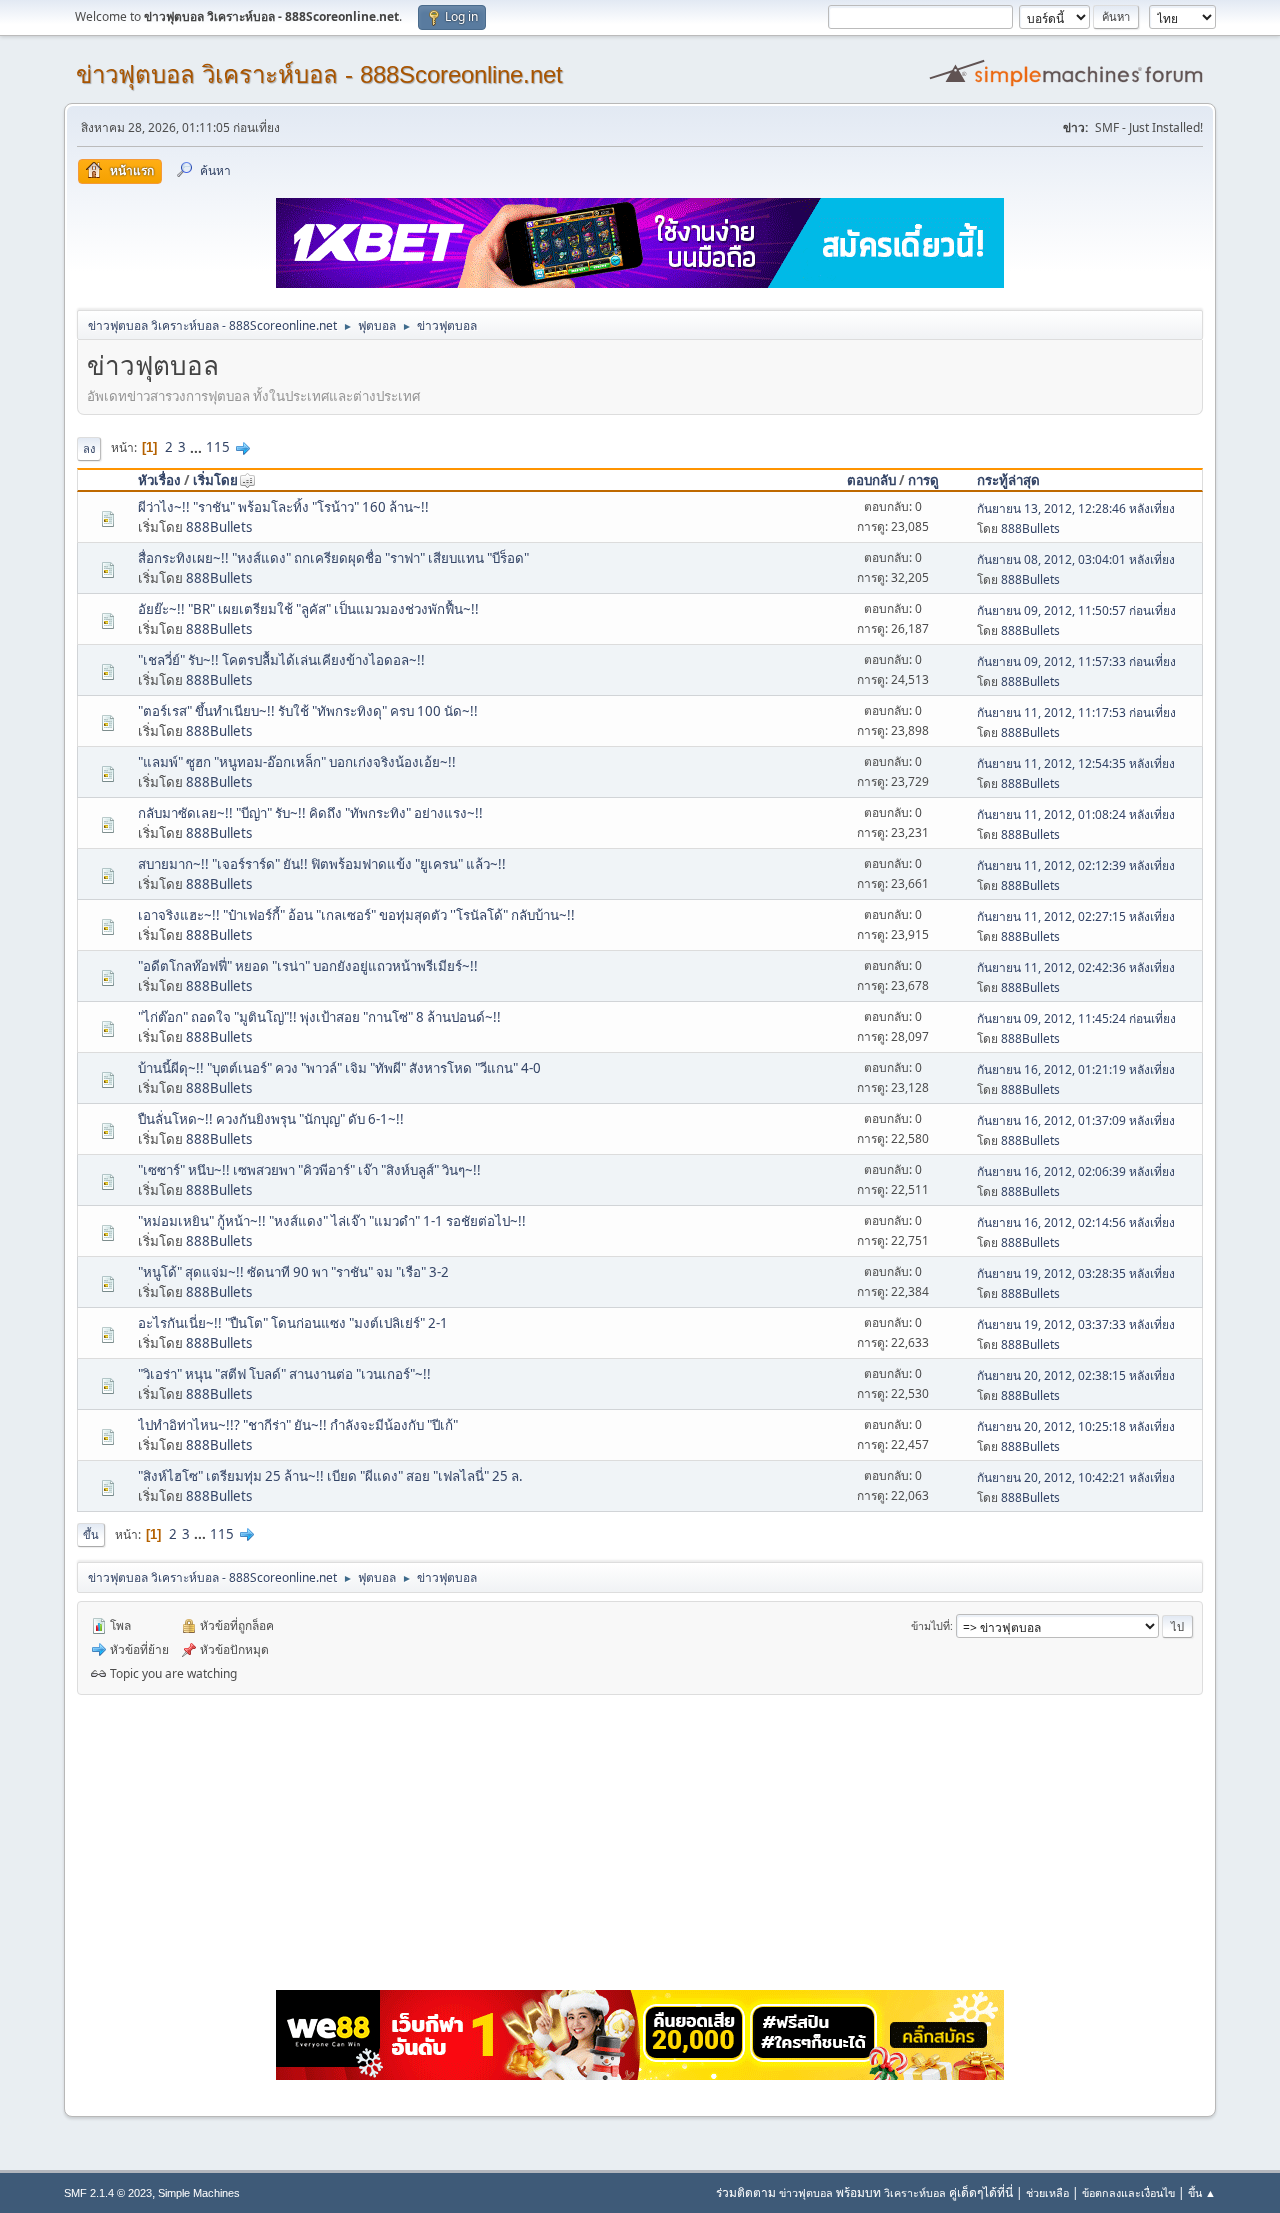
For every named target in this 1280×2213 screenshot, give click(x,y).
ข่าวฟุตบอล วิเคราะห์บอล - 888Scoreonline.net (319, 74)
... (197, 447)
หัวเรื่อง (159, 480)
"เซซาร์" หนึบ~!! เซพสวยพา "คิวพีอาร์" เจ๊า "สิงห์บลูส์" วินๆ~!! (309, 1170)
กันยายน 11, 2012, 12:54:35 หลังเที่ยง (1076, 763)
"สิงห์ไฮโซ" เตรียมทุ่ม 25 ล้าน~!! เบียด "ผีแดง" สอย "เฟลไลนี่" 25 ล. (330, 1476)
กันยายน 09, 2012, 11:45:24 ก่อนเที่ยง (1076, 1018)
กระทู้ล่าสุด (1008, 480)
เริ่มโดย (215, 480)
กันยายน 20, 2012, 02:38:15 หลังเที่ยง (1076, 1375)
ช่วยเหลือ (1047, 2192)
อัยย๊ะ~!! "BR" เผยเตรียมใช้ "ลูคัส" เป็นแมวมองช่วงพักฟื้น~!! (308, 609)
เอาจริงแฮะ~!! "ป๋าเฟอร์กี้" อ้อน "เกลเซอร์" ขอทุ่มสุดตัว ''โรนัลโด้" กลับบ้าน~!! (356, 915)
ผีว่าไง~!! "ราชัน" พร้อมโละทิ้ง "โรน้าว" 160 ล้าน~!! (283, 507)
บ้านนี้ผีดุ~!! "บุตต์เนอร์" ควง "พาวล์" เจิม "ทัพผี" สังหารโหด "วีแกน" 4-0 (339, 1068)
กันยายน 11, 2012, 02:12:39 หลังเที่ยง (1076, 865)
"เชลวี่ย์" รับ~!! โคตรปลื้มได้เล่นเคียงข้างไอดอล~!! (281, 660)
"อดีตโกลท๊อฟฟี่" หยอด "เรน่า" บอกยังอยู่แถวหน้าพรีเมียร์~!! (308, 966)
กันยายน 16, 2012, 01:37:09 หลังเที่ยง (1076, 1120)
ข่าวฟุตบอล (806, 2192)
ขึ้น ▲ (1202, 2192)
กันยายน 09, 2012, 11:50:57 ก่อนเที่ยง (1076, 610)
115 (218, 447)
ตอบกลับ (871, 480)
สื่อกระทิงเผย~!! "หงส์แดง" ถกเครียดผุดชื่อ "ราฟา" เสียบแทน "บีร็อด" (333, 558)
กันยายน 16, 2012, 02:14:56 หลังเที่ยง (1076, 1222)
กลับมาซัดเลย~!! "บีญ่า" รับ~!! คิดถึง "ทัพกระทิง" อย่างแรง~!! (310, 813)
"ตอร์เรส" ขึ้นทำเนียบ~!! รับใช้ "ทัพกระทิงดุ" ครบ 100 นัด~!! (308, 711)
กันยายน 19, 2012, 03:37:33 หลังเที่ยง (1076, 1324)
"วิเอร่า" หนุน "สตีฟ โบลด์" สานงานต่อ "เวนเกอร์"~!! (284, 1374)
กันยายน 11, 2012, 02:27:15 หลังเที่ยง (1076, 916)
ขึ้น (91, 1534)
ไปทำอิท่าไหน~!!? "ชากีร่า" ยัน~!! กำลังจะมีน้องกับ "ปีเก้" (298, 1425)
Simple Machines (199, 2193)
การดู (923, 480)
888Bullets (219, 527)
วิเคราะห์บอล (915, 2192)
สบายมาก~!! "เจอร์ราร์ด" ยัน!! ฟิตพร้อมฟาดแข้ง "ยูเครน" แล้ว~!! (322, 864)
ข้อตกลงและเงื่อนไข (1128, 2192)
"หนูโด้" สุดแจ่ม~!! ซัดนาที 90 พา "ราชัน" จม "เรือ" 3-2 (293, 1272)
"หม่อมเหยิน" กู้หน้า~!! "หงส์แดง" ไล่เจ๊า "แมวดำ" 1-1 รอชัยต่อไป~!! (332, 1221)
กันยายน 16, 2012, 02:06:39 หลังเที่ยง (1076, 1171)
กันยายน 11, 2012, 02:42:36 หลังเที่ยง (1076, 967)
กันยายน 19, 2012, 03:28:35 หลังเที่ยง (1076, 1273)
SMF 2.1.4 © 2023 (108, 2193)
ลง (89, 448)
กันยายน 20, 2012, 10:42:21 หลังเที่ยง (1076, 1477)
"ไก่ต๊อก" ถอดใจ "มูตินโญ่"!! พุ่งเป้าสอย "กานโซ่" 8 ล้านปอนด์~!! (319, 1017)
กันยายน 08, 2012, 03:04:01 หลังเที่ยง (1076, 559)
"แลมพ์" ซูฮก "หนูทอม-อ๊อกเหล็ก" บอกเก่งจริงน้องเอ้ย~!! (297, 762)
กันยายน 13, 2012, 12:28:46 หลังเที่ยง (1076, 508)
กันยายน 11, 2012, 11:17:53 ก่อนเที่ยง (1076, 712)
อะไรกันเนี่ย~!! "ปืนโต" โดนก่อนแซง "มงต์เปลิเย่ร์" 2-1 (293, 1323)
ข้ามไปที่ (930, 1625)
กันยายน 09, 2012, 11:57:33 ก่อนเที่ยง (1076, 661)
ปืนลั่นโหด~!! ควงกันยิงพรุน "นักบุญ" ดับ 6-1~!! (271, 1119)
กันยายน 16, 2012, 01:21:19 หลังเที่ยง (1076, 1069)
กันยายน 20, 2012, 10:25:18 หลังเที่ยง (1076, 1426)
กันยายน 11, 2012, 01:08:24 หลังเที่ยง (1076, 814)
